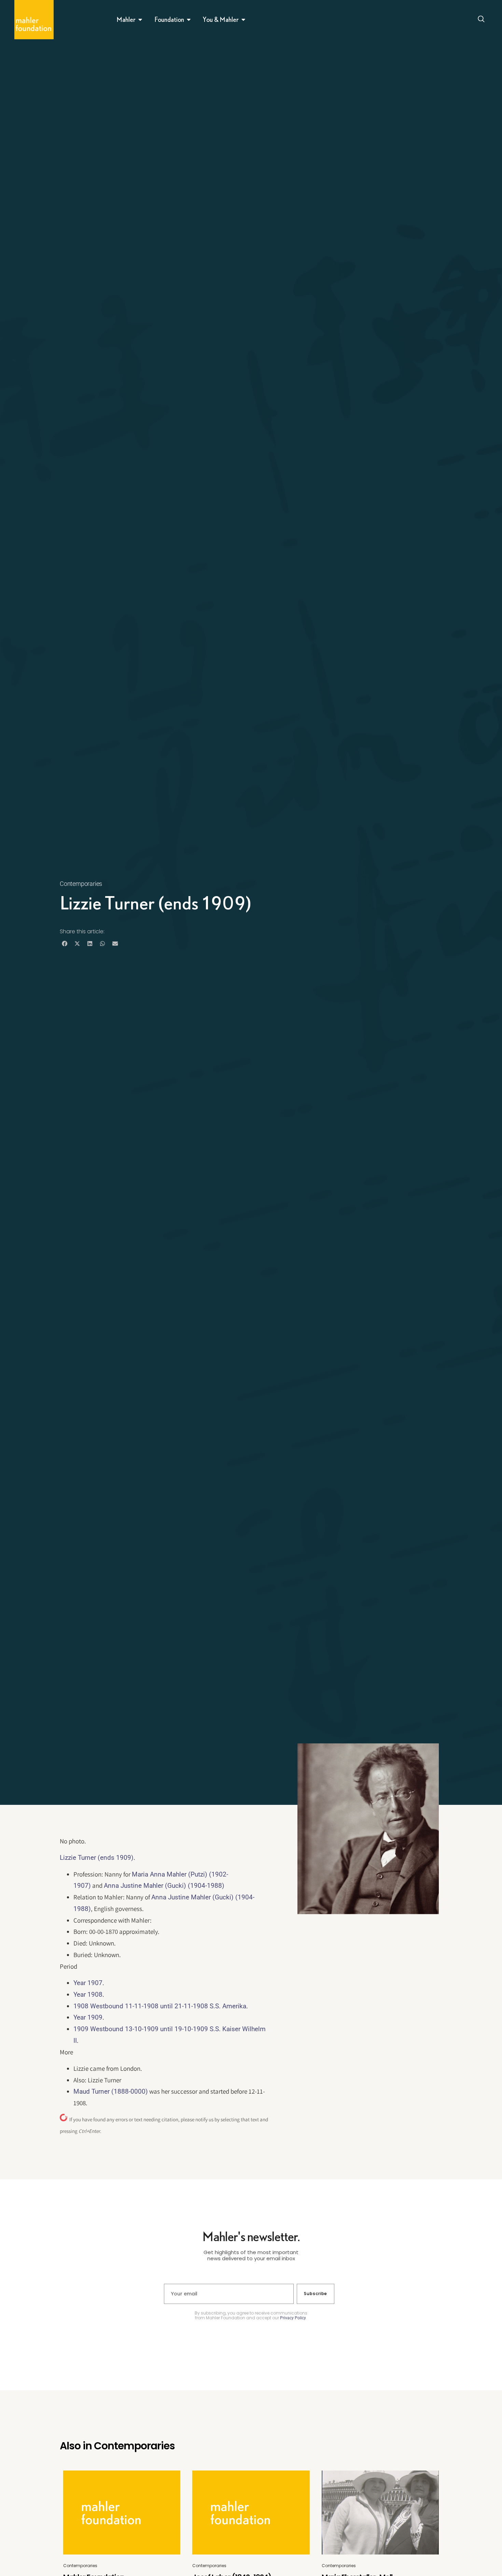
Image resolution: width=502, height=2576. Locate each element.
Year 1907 (88, 1983)
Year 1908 (88, 1994)
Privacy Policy (293, 2318)
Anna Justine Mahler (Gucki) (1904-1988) (164, 1886)
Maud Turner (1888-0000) (111, 2091)
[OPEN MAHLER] (140, 19)
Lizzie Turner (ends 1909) (97, 1858)
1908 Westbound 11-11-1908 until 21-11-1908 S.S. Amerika (160, 2006)
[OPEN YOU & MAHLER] (243, 19)
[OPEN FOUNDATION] (189, 19)
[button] (64, 943)
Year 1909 (88, 2017)
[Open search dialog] (481, 20)
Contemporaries (81, 884)
